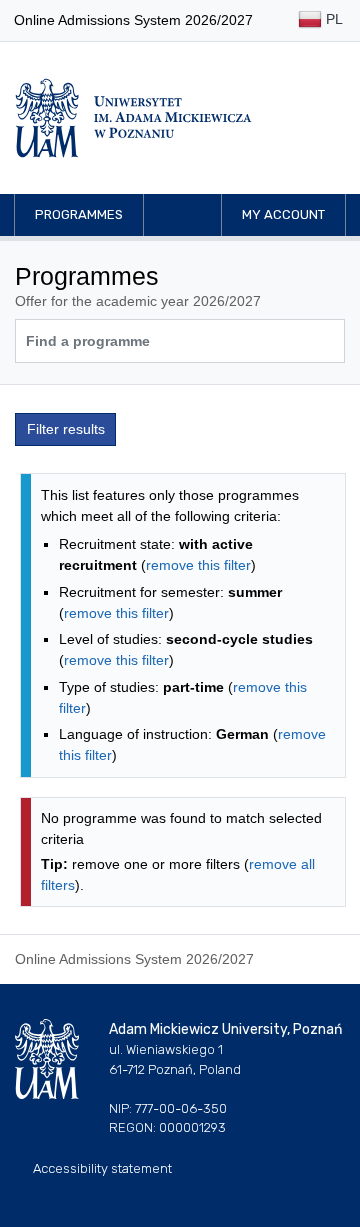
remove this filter (198, 565)
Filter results (66, 429)
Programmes (79, 214)
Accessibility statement (102, 1168)
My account (283, 214)
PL (332, 19)
